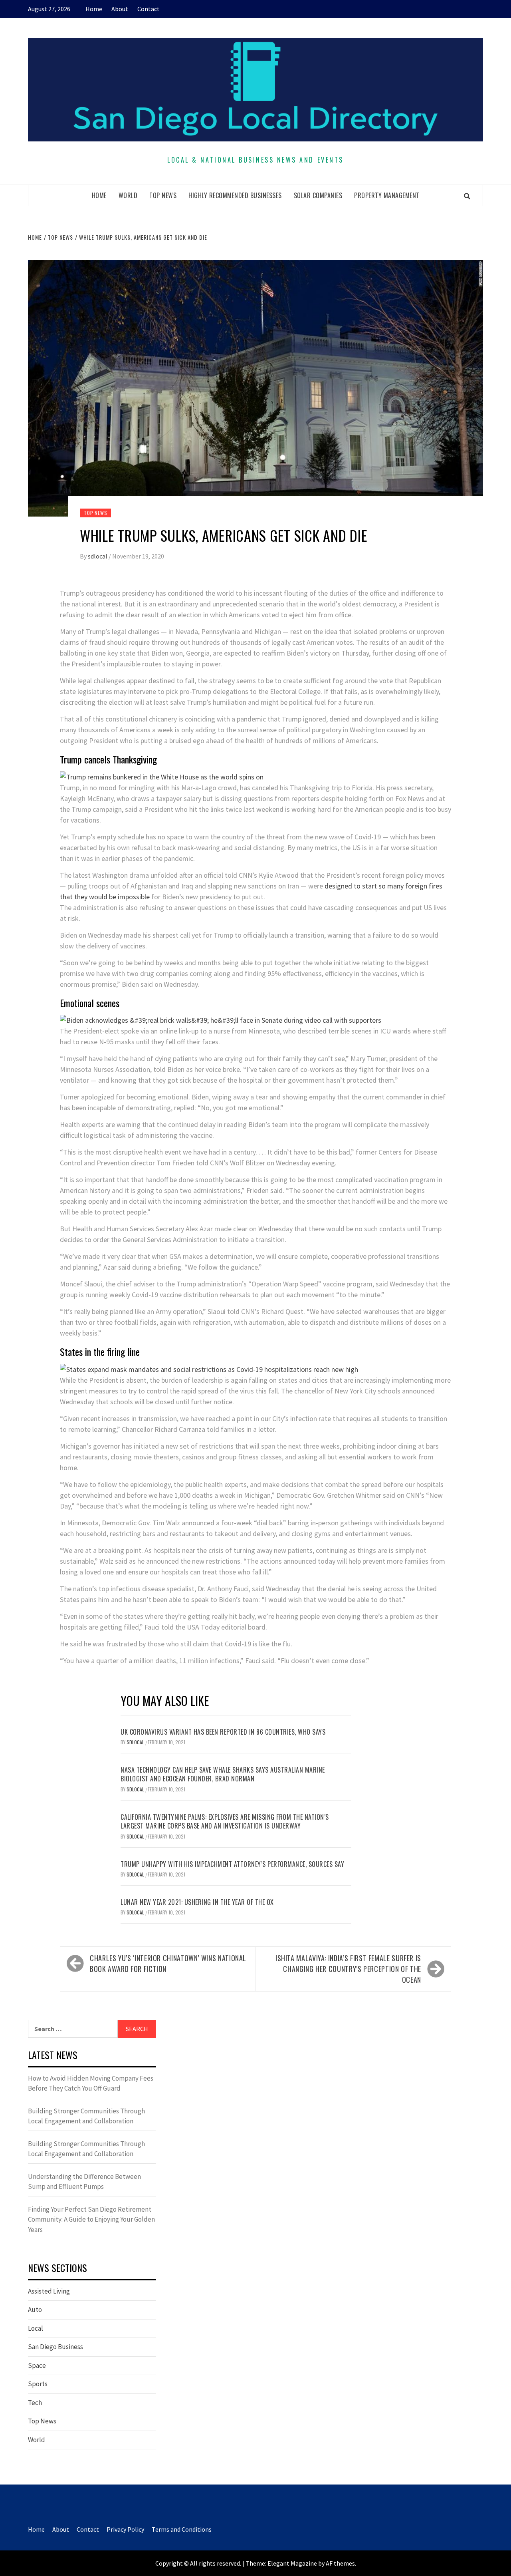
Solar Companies (318, 195)
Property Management (387, 195)
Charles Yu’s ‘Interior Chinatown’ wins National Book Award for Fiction (168, 1963)
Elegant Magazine (292, 2563)
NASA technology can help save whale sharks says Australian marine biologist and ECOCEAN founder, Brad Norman (223, 1774)
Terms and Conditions (182, 2529)
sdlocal (98, 556)
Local (36, 2328)
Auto (35, 2310)
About (120, 9)
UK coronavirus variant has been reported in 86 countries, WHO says (223, 1732)
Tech (35, 2403)
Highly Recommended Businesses (235, 195)
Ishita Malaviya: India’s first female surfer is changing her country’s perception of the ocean (348, 1969)
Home (94, 9)
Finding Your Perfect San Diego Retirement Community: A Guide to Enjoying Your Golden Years (91, 2219)
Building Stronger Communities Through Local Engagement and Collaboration (86, 2116)
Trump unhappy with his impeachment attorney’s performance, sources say (232, 1864)
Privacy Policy (125, 2529)
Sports (38, 2384)
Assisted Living (49, 2291)
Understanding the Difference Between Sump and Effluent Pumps (84, 2182)
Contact (149, 9)
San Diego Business (55, 2347)
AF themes (340, 2563)
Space (37, 2365)
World (128, 195)
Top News (163, 195)
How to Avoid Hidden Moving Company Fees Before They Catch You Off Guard (91, 2083)
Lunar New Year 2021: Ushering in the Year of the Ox (197, 1902)
